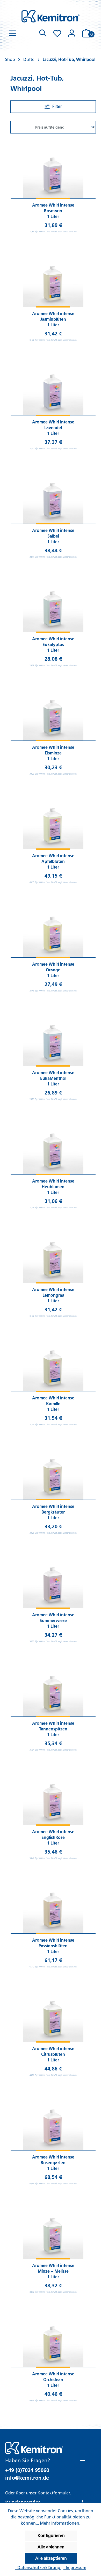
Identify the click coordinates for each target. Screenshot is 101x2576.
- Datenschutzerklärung (38, 2568)
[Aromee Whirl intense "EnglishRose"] (53, 1795)
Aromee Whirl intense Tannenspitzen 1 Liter (53, 1729)
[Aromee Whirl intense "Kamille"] (53, 1361)
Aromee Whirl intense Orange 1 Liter (53, 970)
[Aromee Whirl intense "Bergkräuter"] (53, 1469)
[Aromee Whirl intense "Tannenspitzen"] (53, 1686)
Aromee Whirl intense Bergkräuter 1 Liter (53, 1512)
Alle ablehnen (51, 2547)
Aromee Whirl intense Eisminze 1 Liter (53, 753)
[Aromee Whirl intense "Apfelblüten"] (53, 819)
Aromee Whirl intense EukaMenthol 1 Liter (53, 1078)
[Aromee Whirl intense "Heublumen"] (53, 1144)
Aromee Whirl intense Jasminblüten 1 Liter (53, 319)
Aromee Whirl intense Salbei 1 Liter (53, 536)
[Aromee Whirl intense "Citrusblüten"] (53, 2012)
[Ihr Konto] (72, 33)
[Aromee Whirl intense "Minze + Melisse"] (53, 2228)
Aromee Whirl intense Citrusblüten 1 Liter (53, 2054)
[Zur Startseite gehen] (51, 16)
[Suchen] (43, 33)
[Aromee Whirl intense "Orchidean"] (53, 2337)
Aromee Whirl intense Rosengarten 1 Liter (53, 2163)
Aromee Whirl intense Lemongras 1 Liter (53, 1295)
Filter (57, 107)
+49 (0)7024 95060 (27, 2470)
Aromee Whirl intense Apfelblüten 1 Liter (53, 861)
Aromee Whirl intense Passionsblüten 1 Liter (53, 1946)
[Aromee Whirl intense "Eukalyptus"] (53, 602)
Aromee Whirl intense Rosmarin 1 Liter (53, 211)
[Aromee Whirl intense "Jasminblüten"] (53, 277)
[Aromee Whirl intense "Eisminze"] (53, 710)
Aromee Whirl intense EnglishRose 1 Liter (53, 1837)
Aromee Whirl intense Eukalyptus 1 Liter (53, 645)
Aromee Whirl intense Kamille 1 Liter (53, 1404)
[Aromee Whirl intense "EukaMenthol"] (53, 1036)
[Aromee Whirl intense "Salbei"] (53, 493)
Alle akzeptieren (51, 2558)
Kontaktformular (54, 2493)
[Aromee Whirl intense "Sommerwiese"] (53, 1578)
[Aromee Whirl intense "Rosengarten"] (53, 2120)
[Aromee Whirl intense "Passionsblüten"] (53, 1903)
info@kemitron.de (27, 2478)
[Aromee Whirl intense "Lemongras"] (53, 1252)
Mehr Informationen (60, 2523)
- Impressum (75, 2568)
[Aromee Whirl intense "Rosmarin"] (53, 168)
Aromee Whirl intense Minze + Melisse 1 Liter (53, 2271)
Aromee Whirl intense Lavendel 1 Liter (53, 428)
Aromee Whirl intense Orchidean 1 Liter (53, 2380)
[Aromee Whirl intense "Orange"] (53, 927)
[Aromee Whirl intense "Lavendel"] (53, 385)
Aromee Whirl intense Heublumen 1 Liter (53, 1187)
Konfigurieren (51, 2536)
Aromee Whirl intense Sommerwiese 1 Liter (53, 1621)
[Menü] (12, 33)
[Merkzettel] (57, 33)
